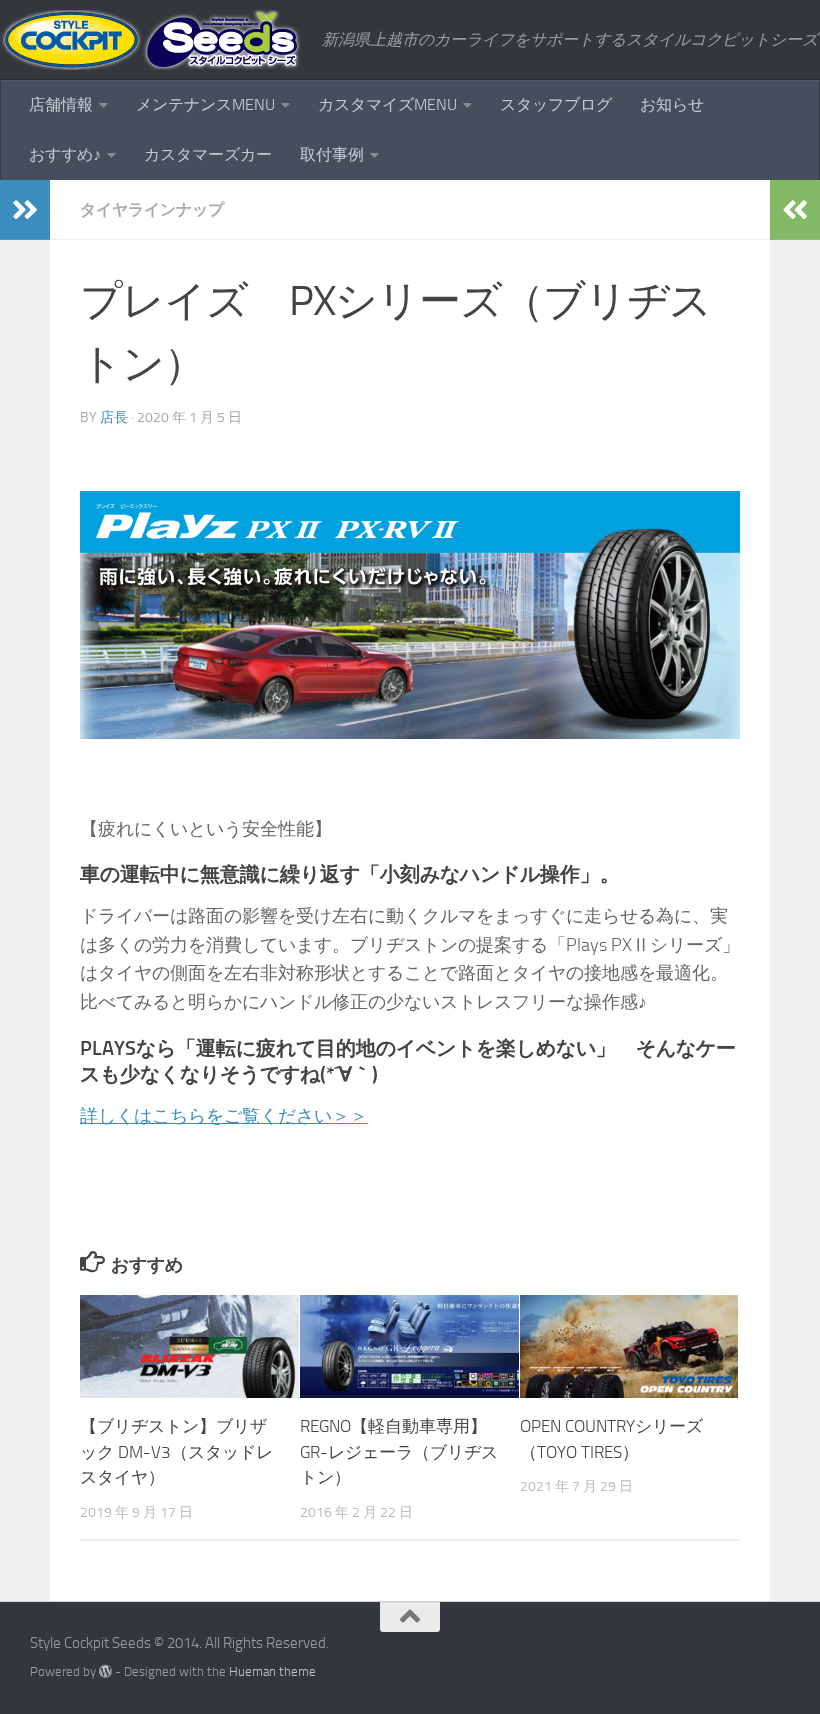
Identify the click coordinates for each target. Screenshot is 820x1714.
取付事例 (332, 154)
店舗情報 (61, 104)
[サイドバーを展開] (25, 210)
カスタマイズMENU (387, 104)
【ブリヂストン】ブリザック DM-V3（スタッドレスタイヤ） (176, 1451)
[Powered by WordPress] (105, 1671)
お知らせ (672, 104)
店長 (114, 417)
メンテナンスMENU (205, 104)
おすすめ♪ (65, 154)
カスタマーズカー (208, 154)
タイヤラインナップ (152, 209)
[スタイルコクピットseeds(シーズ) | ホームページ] (151, 40)
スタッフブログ (556, 104)
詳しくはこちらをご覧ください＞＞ (224, 1116)
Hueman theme (272, 1671)
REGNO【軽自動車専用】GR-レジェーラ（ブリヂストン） (399, 1451)
